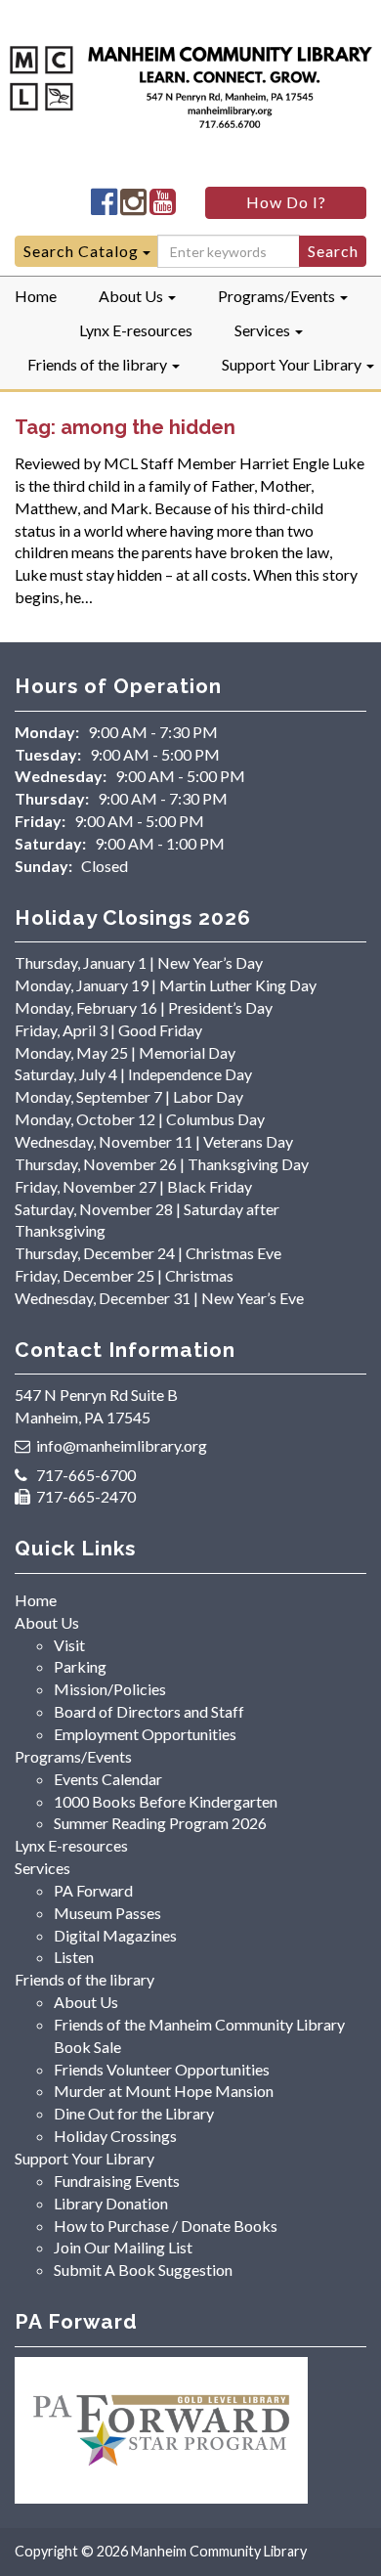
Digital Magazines (115, 1935)
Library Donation (111, 2203)
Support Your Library (293, 364)
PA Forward (93, 1890)
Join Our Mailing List (123, 2247)
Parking (80, 1666)
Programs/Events (278, 296)
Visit (69, 1645)
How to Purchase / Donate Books (166, 2226)
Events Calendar (108, 1779)
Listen (74, 1957)
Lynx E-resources (136, 330)
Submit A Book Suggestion (143, 2270)
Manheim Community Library (219, 2551)
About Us (132, 296)
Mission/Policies (110, 1689)
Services (264, 330)
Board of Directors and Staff (149, 1711)
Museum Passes (107, 1913)
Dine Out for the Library (134, 2113)
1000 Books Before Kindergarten (166, 1801)
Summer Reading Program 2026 (160, 1823)
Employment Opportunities (145, 1734)
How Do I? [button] (286, 202)
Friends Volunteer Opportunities (162, 2069)
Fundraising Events (117, 2181)
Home (36, 296)
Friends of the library (99, 364)
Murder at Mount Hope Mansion (164, 2091)
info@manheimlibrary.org (122, 1445)
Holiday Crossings (115, 2136)
